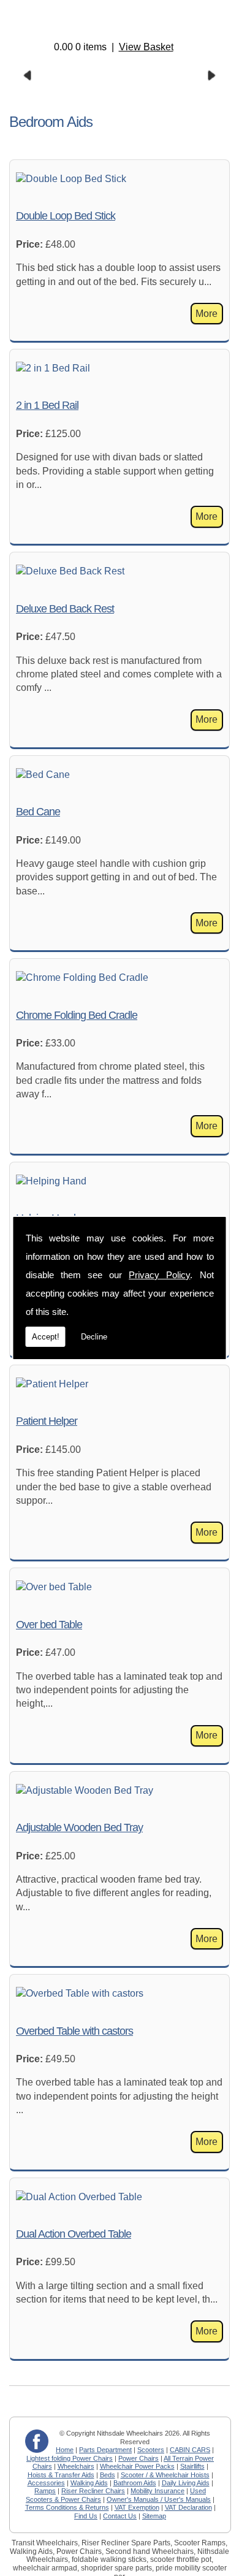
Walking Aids (89, 2483)
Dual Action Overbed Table (74, 2234)
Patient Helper (47, 1421)
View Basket (146, 47)
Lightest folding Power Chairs (70, 2458)
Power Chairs (138, 2458)
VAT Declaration (188, 2507)
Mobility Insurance (157, 2491)
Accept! (46, 1337)
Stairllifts (192, 2466)
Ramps (45, 2491)
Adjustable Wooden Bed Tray (79, 1827)
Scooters (151, 2450)
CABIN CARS (190, 2450)
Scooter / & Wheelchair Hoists (165, 2475)
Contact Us (120, 2516)
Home (65, 2450)
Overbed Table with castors (74, 2031)
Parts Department (105, 2450)
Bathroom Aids (135, 2483)
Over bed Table (49, 1625)
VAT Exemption (137, 2507)
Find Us (86, 2516)
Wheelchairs (76, 2466)
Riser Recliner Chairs (93, 2491)
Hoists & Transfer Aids (61, 2475)
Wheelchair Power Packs (137, 2466)
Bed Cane (38, 812)
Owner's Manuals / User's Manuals (159, 2499)
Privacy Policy (159, 1275)
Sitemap (154, 2516)
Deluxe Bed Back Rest (65, 609)
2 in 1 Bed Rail (47, 405)
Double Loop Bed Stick (66, 216)
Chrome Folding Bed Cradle (77, 1015)
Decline (94, 1337)
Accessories (46, 2483)
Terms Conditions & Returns (67, 2507)
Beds (108, 2475)
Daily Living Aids (186, 2483)
